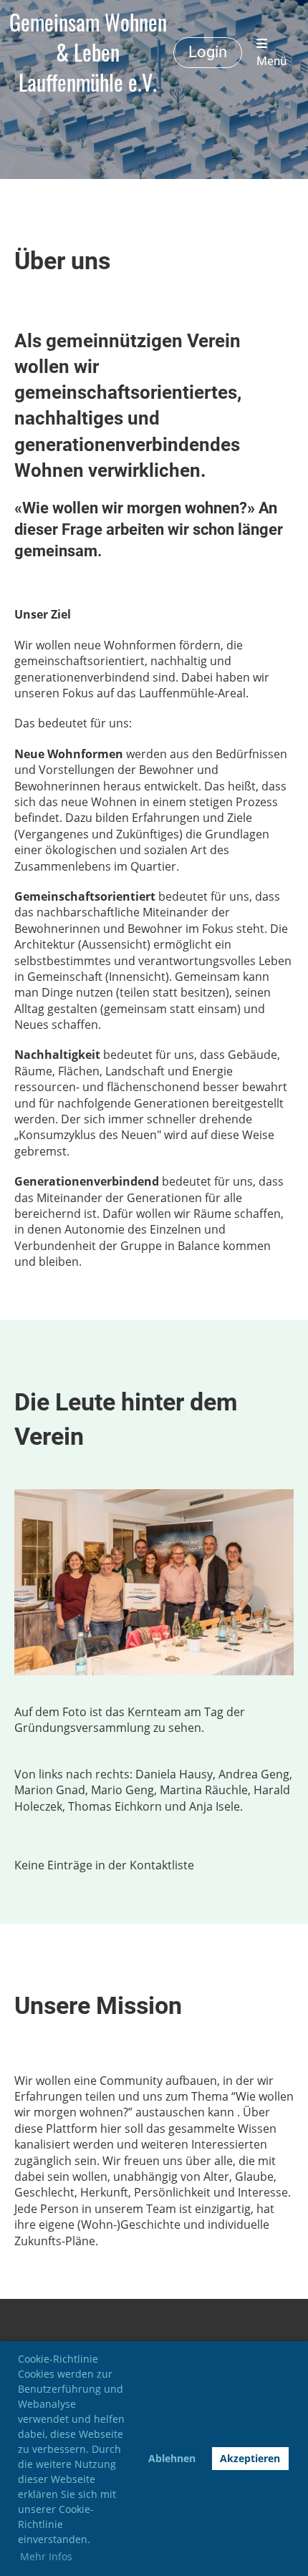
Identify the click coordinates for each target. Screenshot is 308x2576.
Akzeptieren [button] (250, 2458)
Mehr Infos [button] (46, 2556)
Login (208, 52)
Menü (271, 61)
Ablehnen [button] (172, 2458)
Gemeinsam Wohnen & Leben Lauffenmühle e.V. (88, 52)
